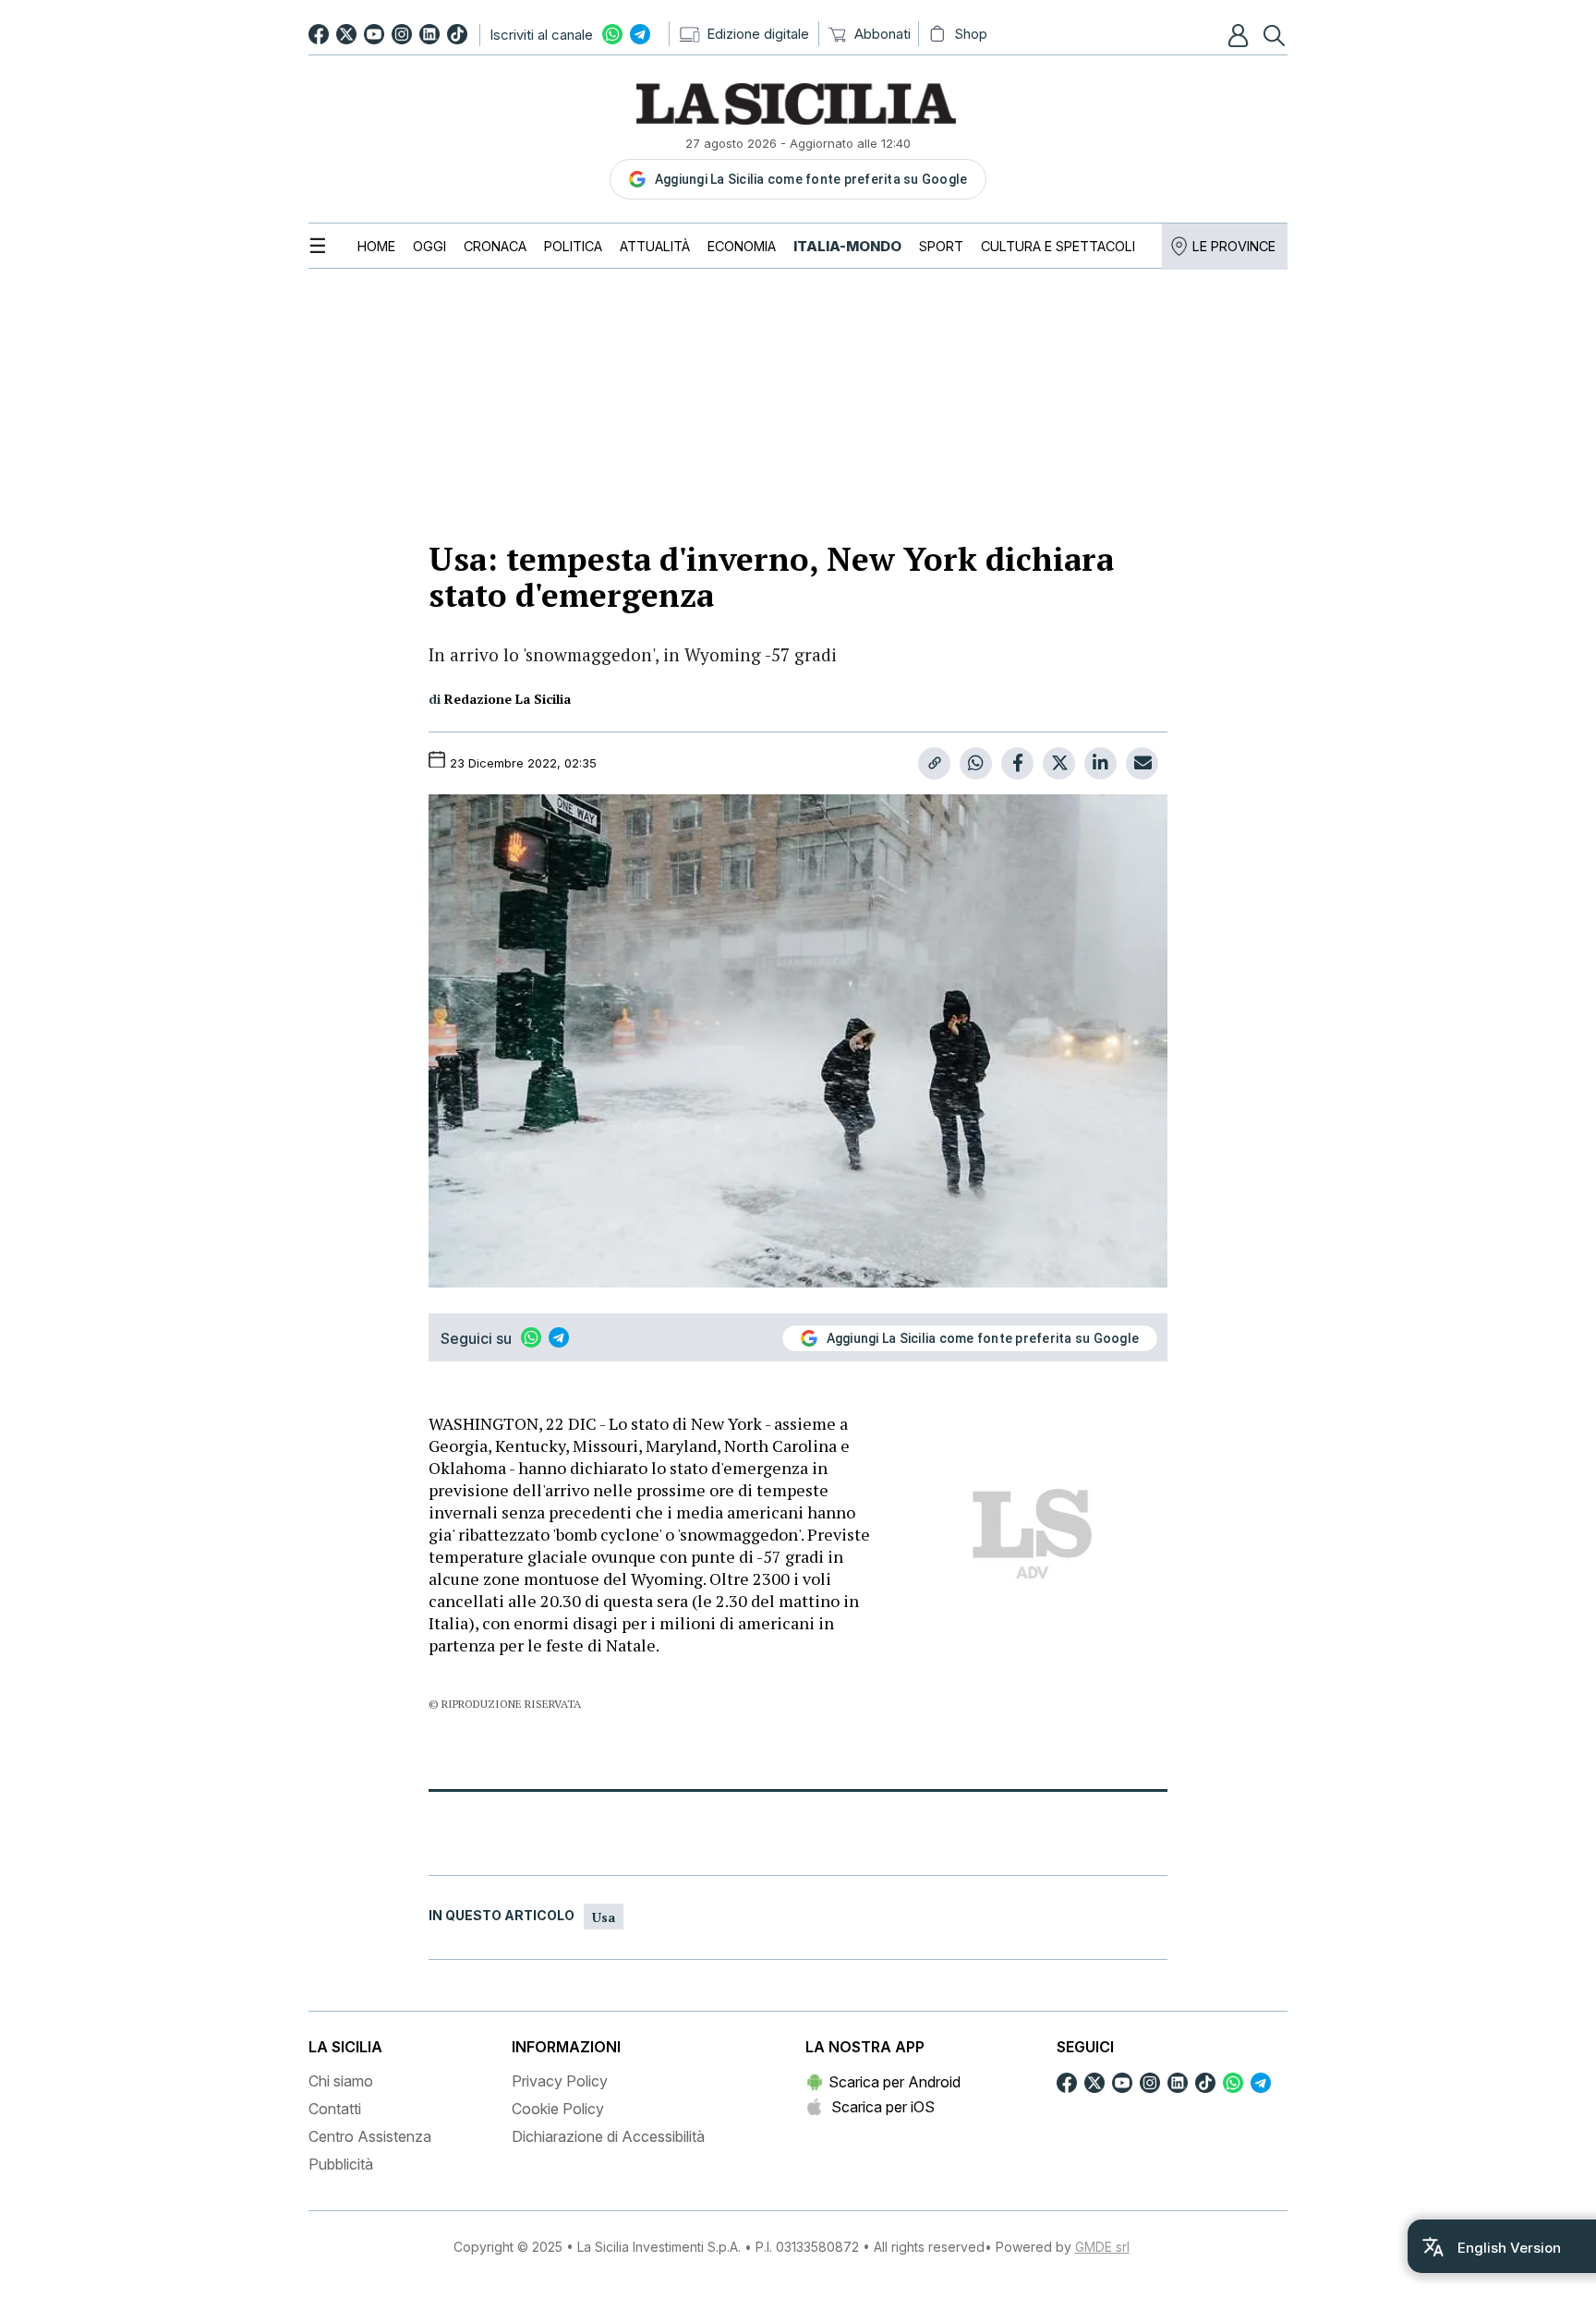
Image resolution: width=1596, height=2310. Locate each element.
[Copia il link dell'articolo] (934, 763)
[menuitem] (376, 246)
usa (604, 1917)
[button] (1240, 35)
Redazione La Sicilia (508, 699)
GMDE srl (1102, 2247)
